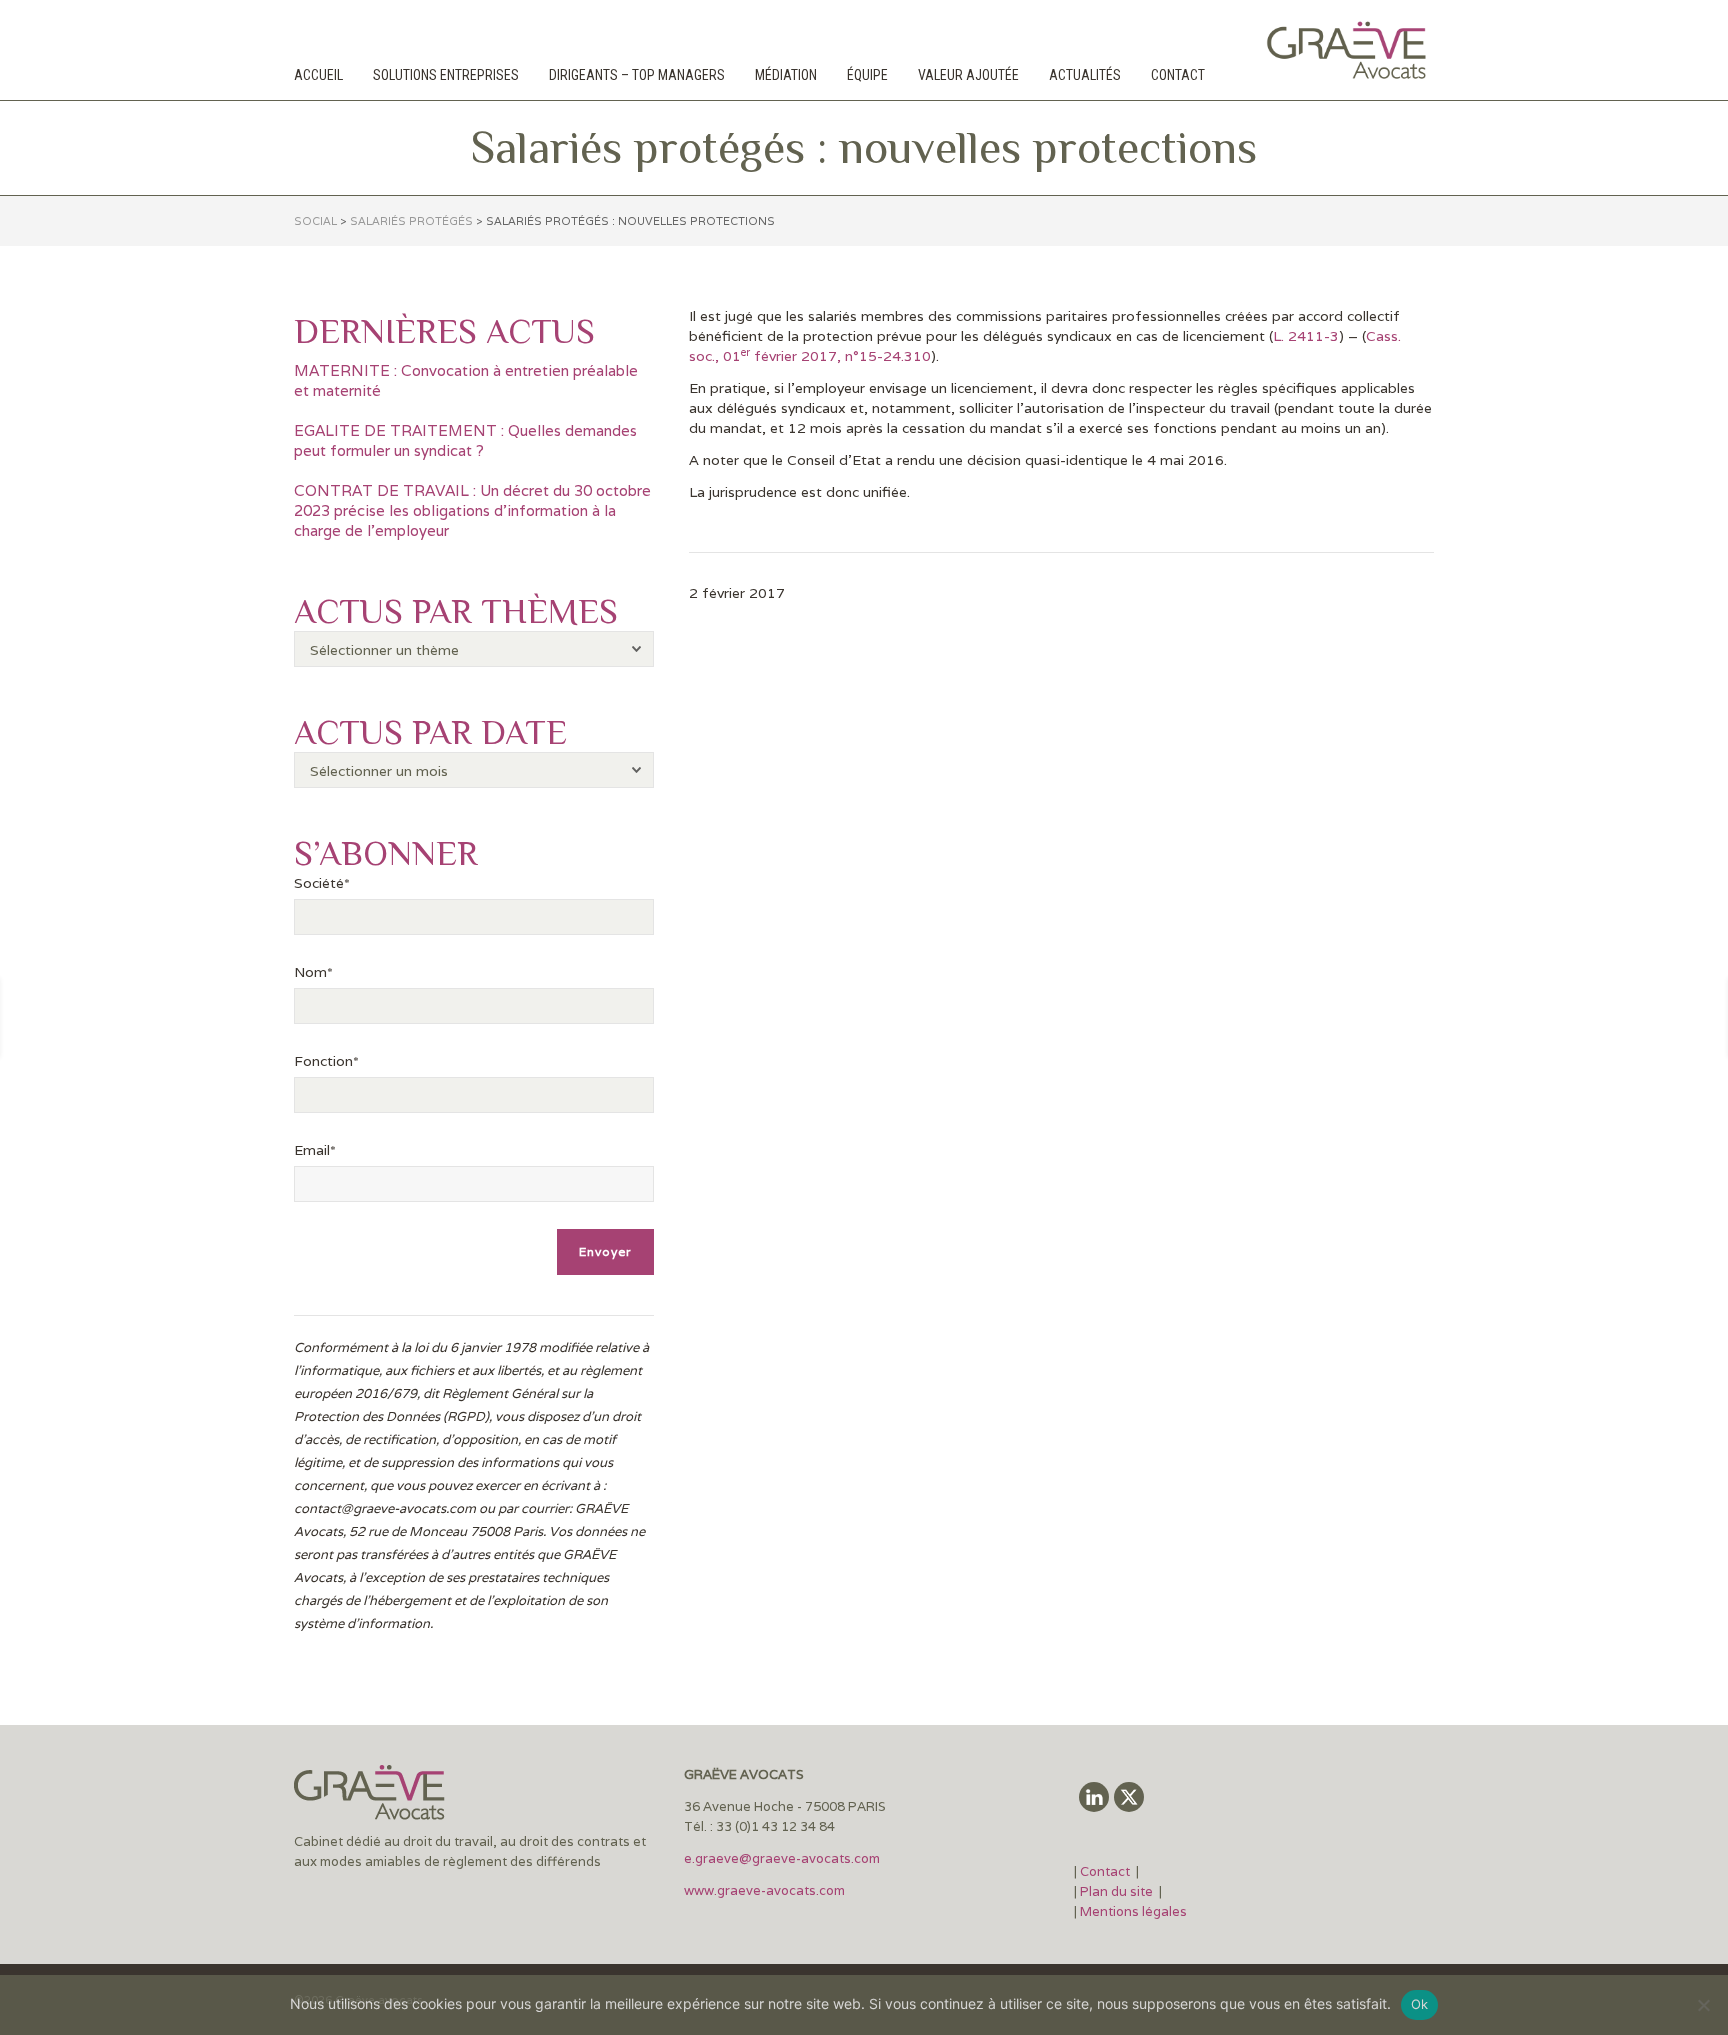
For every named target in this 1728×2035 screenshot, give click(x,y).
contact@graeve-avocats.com (385, 1508)
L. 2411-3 (1306, 336)
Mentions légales (1133, 1911)
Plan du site (1116, 1891)
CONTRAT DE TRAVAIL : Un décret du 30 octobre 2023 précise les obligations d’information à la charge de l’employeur (472, 510)
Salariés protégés (411, 221)
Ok (1420, 2004)
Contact (1106, 1871)
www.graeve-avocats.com (766, 1890)
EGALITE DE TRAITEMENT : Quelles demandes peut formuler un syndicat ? (465, 440)
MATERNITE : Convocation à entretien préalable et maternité (466, 380)
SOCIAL (315, 221)
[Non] (1703, 2005)
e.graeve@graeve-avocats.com (782, 1858)
